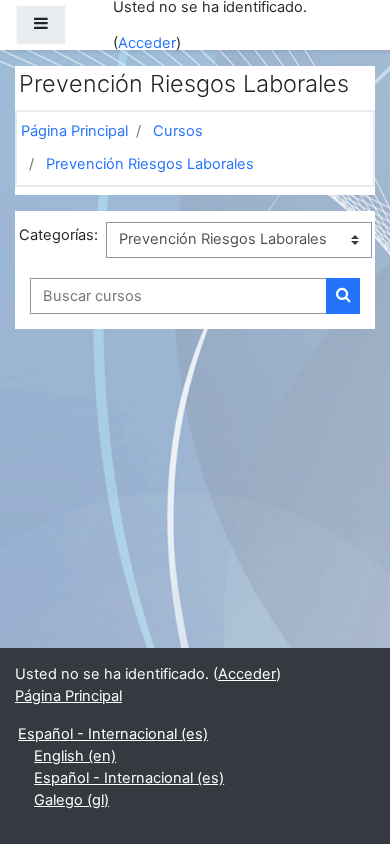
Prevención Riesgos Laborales (150, 164)
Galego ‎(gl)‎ (71, 800)
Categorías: (58, 235)
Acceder (147, 43)
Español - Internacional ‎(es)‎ (113, 734)
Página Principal (74, 131)
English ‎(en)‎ (75, 756)
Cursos (178, 131)
